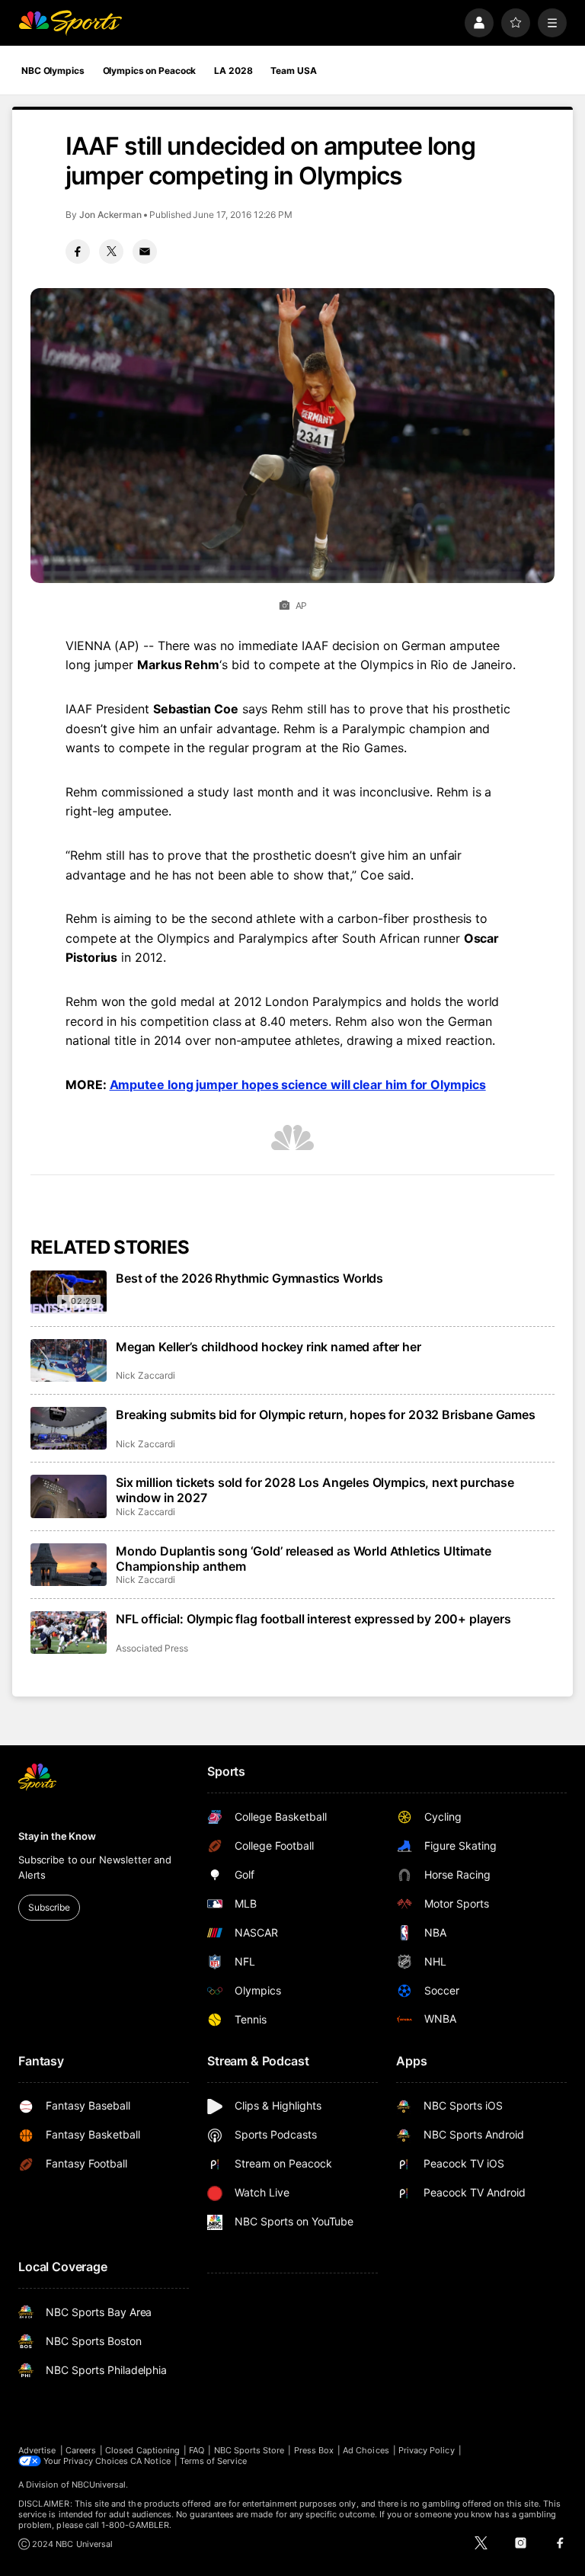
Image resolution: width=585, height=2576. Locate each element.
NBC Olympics (53, 70)
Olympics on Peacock (150, 70)
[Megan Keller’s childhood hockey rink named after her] (69, 1360)
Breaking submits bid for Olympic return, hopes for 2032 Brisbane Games (326, 1415)
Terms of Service (213, 2461)
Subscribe (49, 1907)
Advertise (37, 2450)
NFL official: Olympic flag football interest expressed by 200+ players (313, 1619)
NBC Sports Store (249, 2450)
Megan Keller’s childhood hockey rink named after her (269, 1347)
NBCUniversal (99, 2485)
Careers (81, 2450)
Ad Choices (366, 2450)
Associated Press (152, 1648)
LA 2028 (233, 70)
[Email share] (145, 252)
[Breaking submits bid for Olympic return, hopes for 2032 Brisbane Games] (69, 1428)
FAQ (197, 2450)
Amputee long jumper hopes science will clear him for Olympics (298, 1085)
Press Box (314, 2450)
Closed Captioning (142, 2450)
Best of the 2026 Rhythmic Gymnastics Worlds (249, 1278)
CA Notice (150, 2461)
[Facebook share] (78, 252)
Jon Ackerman (110, 215)
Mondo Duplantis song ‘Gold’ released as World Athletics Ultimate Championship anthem (304, 1559)
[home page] (70, 23)
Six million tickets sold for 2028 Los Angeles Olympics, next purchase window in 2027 (315, 1490)
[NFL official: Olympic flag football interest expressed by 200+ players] (69, 1632)
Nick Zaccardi (145, 1375)
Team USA (293, 70)
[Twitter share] (111, 252)
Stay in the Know (57, 1836)
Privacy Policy (427, 2450)
